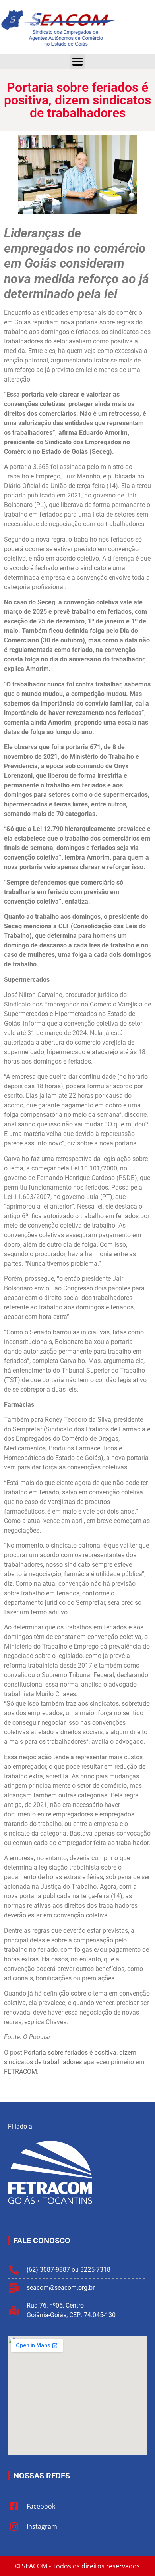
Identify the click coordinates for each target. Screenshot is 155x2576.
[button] (78, 62)
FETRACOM (20, 2072)
